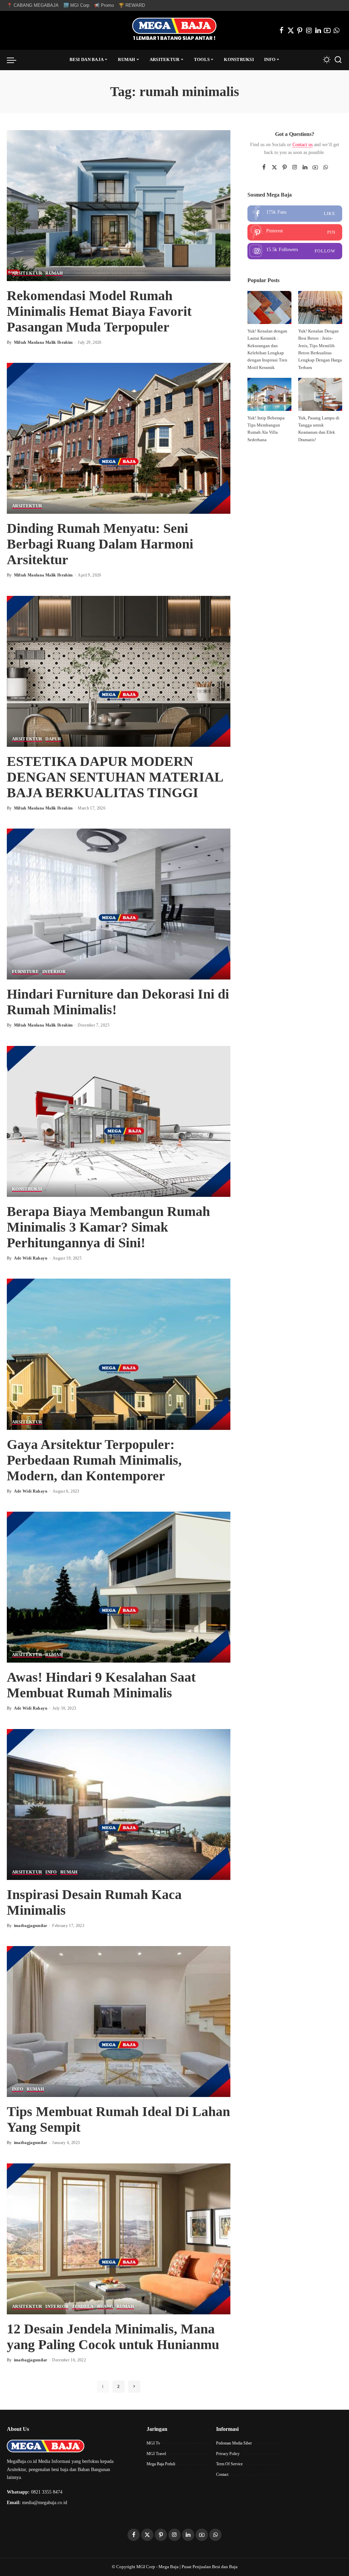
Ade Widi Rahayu (31, 1258)
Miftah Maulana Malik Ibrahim (43, 342)
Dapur (53, 739)
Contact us (302, 145)
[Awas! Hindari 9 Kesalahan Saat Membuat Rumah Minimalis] (119, 1586)
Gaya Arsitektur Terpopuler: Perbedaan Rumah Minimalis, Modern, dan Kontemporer (94, 1460)
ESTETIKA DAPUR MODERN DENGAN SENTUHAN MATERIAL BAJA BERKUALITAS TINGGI (115, 777)
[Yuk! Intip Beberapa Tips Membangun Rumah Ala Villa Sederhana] (269, 394)
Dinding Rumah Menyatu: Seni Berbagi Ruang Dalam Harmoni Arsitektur (100, 544)
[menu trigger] (15, 60)
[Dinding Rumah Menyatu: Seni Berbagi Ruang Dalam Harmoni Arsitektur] (119, 438)
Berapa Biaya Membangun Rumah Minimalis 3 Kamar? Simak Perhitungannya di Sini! (108, 1227)
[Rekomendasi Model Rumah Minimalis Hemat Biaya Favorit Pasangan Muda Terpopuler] (119, 205)
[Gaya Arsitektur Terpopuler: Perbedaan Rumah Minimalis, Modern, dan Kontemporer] (119, 1354)
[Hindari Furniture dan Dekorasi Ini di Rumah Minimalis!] (119, 904)
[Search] (338, 60)
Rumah (54, 273)
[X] (291, 30)
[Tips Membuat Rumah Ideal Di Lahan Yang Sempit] (119, 2021)
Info (51, 1872)
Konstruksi (27, 1189)
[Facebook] (282, 30)
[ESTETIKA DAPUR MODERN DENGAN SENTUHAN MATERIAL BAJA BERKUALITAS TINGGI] (119, 671)
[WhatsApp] (336, 30)
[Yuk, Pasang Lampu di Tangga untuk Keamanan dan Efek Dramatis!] (320, 394)
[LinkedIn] (318, 30)
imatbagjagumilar (31, 1926)
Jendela (83, 2307)
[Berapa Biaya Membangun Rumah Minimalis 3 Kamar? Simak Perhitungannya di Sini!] (119, 1121)
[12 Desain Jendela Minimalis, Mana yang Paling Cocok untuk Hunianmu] (119, 2238)
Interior (54, 972)
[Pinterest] (300, 30)
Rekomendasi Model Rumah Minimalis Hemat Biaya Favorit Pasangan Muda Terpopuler (99, 311)
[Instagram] (309, 30)
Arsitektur (27, 273)
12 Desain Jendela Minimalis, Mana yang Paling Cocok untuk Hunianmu (113, 2337)
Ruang (105, 2307)
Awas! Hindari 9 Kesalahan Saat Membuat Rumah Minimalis (101, 1685)
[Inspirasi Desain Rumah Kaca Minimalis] (119, 1804)
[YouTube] (327, 30)
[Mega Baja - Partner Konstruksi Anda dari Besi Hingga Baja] (174, 30)
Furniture (25, 972)
